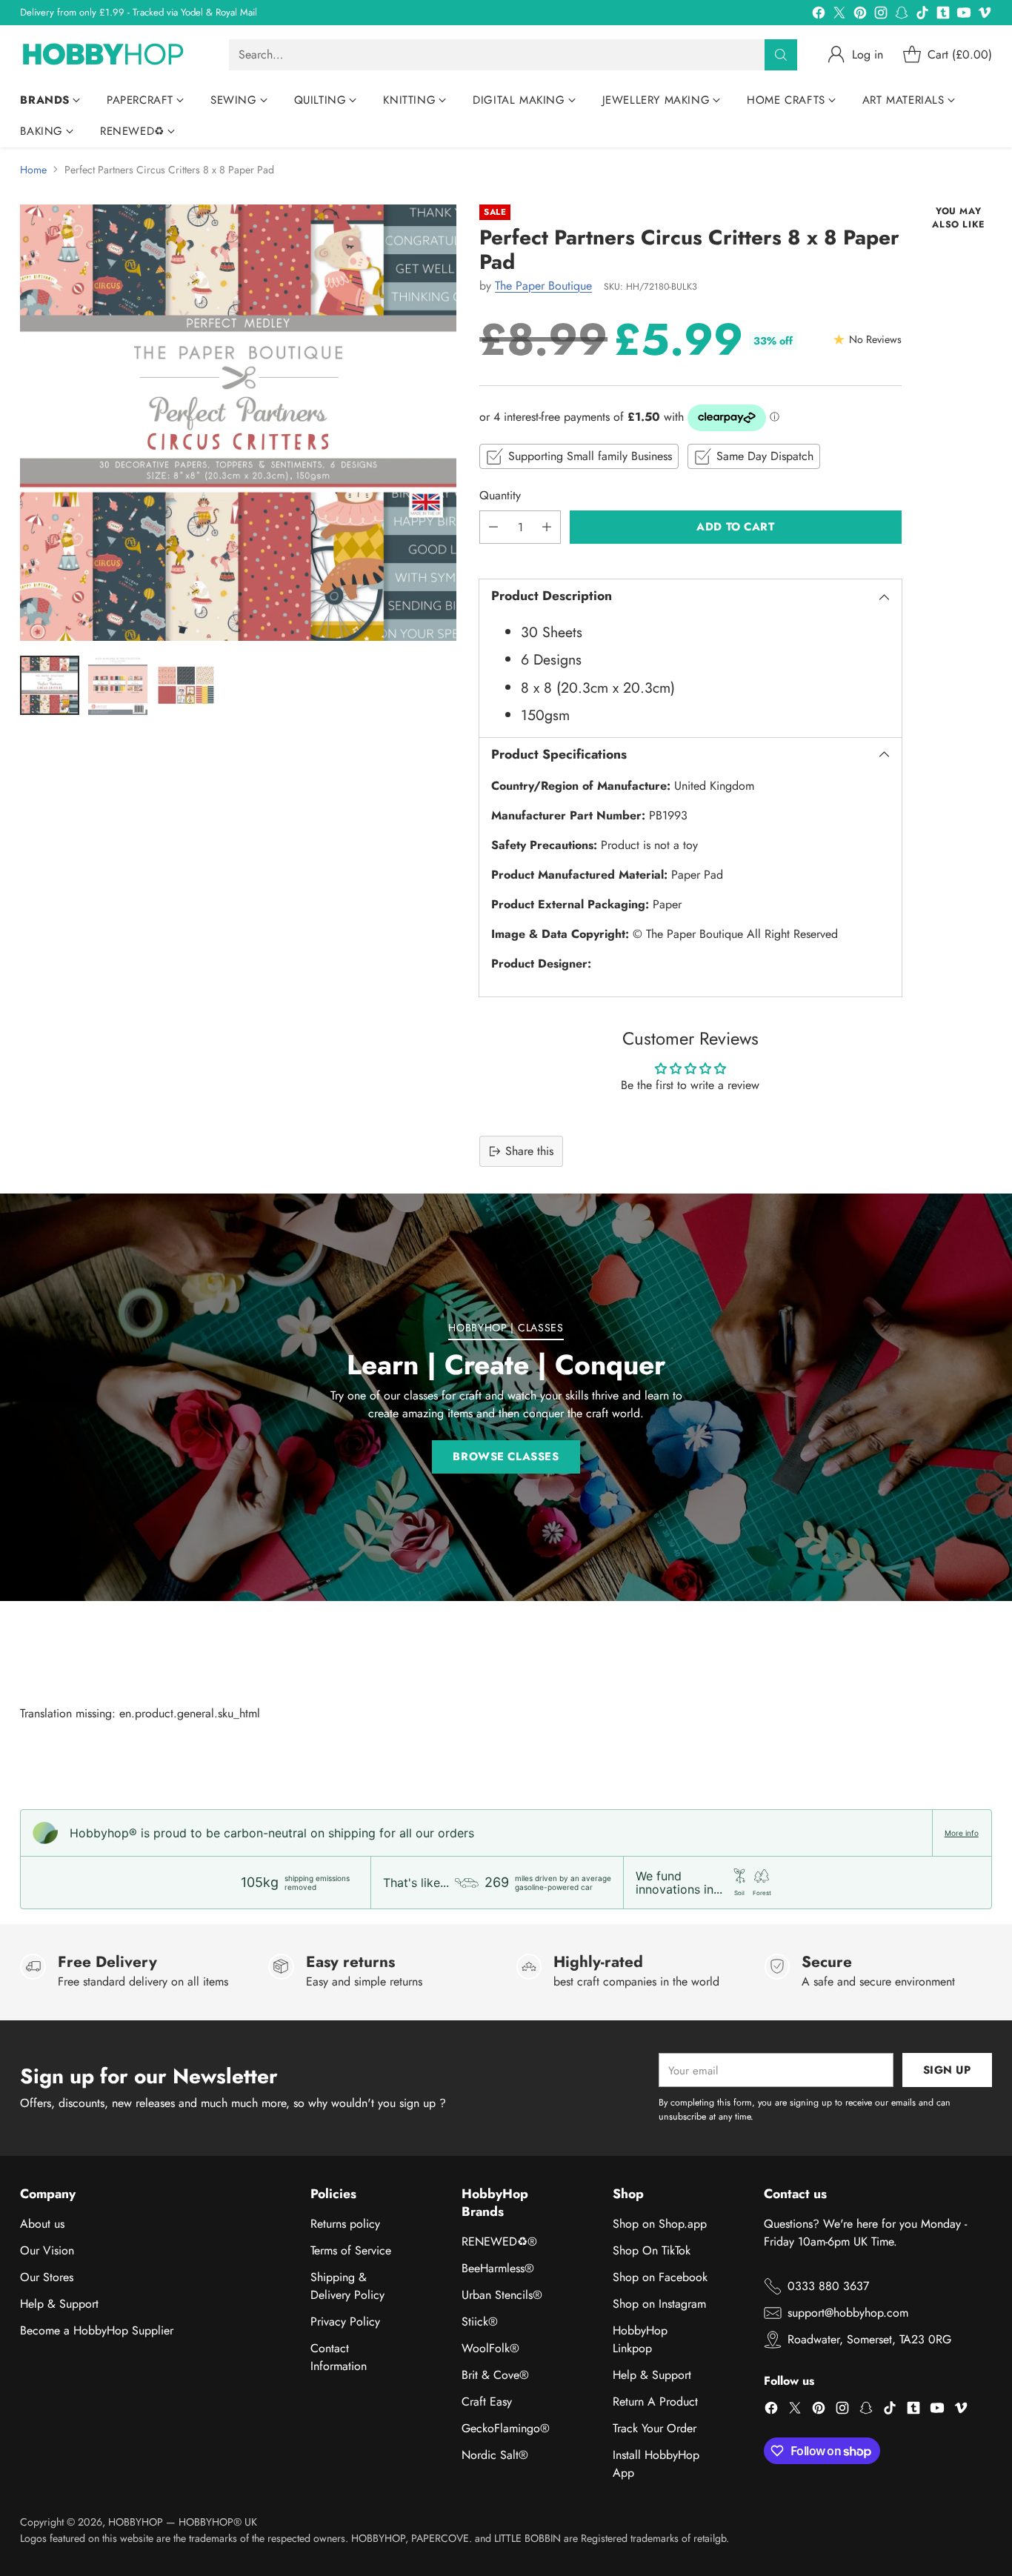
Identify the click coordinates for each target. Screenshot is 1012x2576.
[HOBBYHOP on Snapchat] (902, 15)
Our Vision (47, 2250)
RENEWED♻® (499, 2241)
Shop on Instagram (659, 2304)
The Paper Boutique (543, 286)
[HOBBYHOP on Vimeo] (985, 15)
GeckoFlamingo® (506, 2428)
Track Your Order (655, 2428)
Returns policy (345, 2224)
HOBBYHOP (136, 2522)
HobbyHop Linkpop (640, 2339)
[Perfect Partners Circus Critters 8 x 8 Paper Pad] (238, 423)
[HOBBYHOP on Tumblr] (943, 15)
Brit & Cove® (495, 2375)
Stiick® (480, 2322)
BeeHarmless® (498, 2268)
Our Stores (47, 2277)
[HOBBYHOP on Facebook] (819, 15)
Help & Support (59, 2304)
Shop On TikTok (652, 2250)
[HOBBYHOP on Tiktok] (922, 15)
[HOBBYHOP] (113, 55)
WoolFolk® (490, 2348)
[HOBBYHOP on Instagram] (881, 15)
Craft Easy (487, 2402)
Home (33, 170)
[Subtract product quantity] (493, 527)
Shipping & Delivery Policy (347, 2286)
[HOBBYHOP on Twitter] (839, 15)
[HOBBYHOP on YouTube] (964, 15)
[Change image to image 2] (118, 685)
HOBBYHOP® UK (218, 2522)
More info (962, 1833)
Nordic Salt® (495, 2455)
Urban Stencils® (502, 2295)
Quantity (500, 495)
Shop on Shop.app (660, 2224)
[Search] (781, 55)
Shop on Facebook (660, 2277)
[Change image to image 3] (186, 685)
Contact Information (339, 2357)
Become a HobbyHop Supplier (97, 2330)
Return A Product (655, 2402)
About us (42, 2224)
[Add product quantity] (547, 527)
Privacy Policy (345, 2322)
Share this (529, 1151)
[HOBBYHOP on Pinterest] (860, 15)
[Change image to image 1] (50, 685)
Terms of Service (351, 2250)
